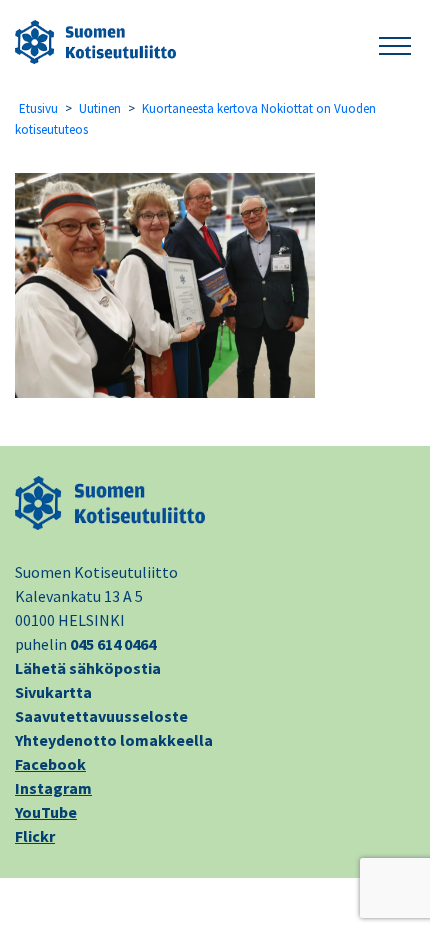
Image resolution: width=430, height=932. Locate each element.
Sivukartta (53, 692)
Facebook (50, 764)
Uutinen (100, 108)
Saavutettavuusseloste (101, 716)
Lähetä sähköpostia (88, 668)
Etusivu (38, 108)
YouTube (46, 812)
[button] (395, 42)
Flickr (35, 836)
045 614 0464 (113, 644)
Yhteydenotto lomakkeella (114, 740)
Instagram (53, 788)
